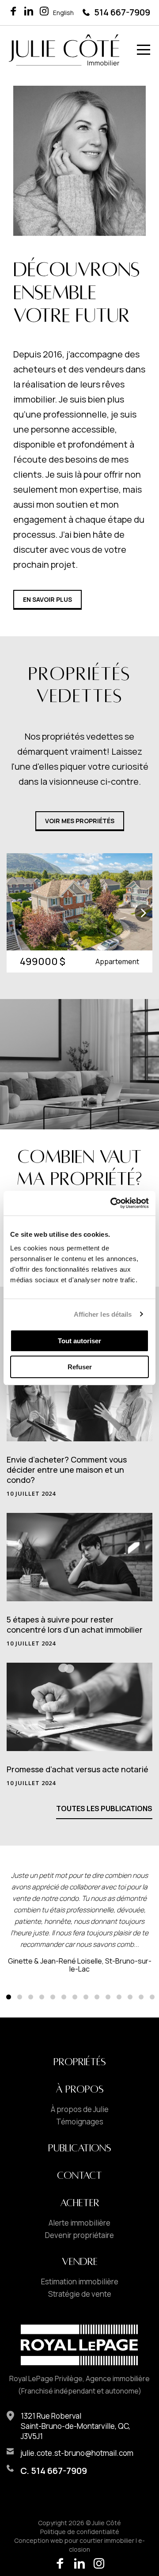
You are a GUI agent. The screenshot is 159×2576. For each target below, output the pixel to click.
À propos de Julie (80, 2109)
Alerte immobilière (79, 2223)
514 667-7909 (122, 12)
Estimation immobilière (80, 2282)
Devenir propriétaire (79, 2235)
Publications (80, 2148)
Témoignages (80, 2122)
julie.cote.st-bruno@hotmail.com (77, 2453)
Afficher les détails (103, 1314)
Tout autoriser (79, 1341)
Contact (79, 2176)
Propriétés (80, 2062)
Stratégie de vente (80, 2294)
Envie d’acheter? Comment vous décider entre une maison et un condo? (67, 1470)
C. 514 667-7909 (54, 2471)
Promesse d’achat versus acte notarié (78, 1769)
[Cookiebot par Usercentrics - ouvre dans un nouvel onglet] (112, 1203)
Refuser (80, 1367)
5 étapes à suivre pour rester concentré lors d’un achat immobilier (75, 1624)
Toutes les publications (104, 1809)
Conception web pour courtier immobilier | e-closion (79, 2545)
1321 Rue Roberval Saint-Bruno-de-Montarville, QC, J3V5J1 (76, 2426)
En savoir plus (47, 599)
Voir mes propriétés (80, 821)
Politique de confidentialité (80, 2532)
